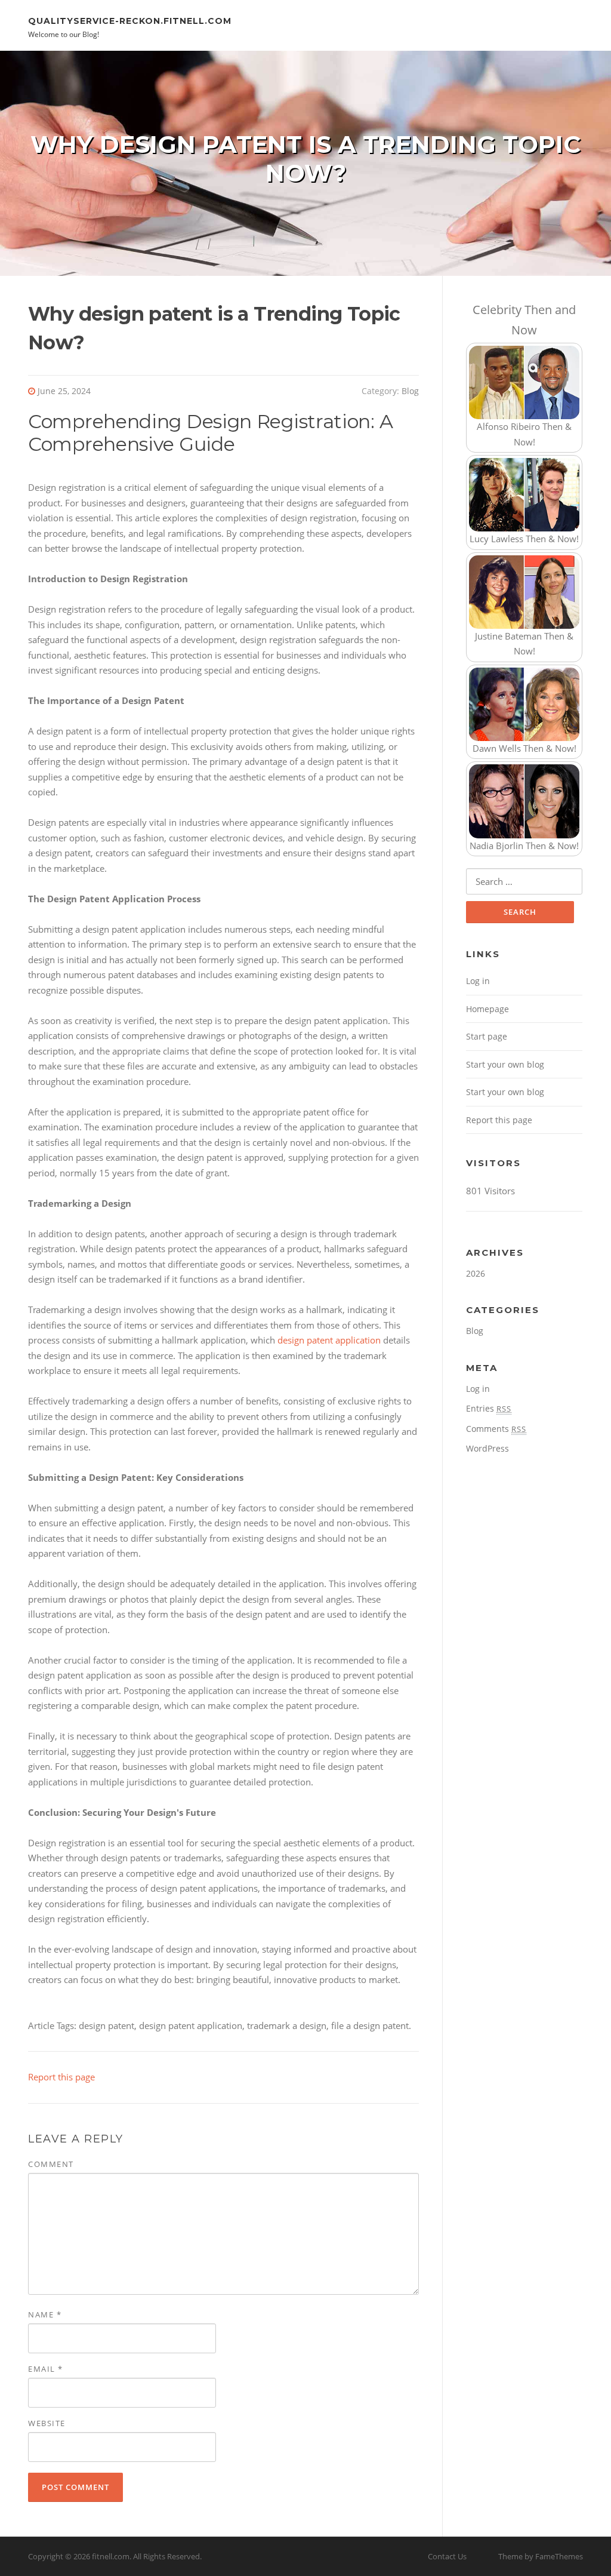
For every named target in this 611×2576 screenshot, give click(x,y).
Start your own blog (505, 1064)
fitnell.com (111, 2556)
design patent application (329, 1340)
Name (45, 2314)
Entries (489, 1408)
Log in (478, 981)
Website (47, 2423)
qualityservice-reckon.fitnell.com (130, 20)
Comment (51, 2164)
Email (46, 2369)
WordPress (487, 1448)
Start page (487, 1036)
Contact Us (447, 2556)
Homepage (487, 1009)
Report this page (61, 2077)
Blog (410, 391)
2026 (476, 1273)
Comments (496, 1429)
